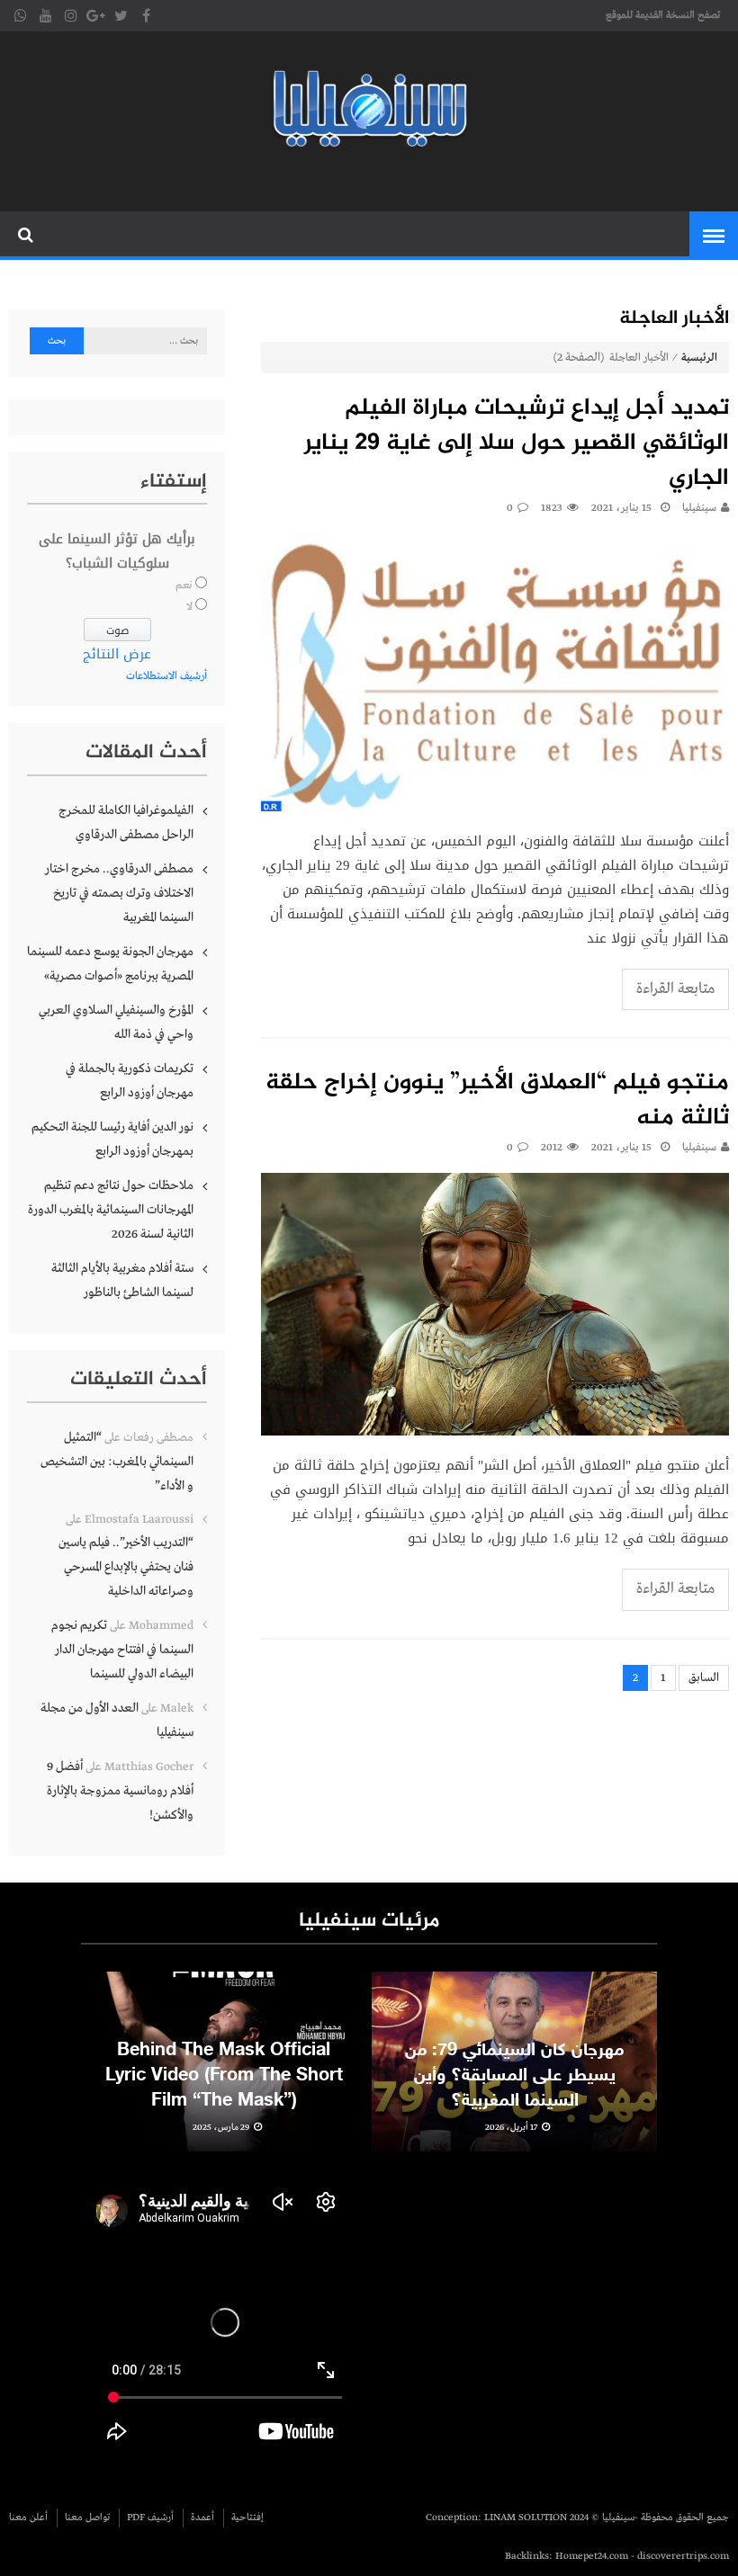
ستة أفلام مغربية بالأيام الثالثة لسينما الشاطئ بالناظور (122, 1280)
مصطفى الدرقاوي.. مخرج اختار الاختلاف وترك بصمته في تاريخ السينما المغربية (119, 893)
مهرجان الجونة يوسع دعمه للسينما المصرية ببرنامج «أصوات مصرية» (110, 964)
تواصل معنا (87, 2518)
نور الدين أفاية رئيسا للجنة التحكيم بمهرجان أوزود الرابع (112, 1139)
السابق (704, 1678)
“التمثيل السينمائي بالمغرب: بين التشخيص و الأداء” (117, 1462)
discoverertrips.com (683, 2556)
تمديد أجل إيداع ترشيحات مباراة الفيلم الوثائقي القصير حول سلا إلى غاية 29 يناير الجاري (517, 444)
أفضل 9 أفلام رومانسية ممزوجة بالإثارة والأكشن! (120, 1791)
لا (189, 607)
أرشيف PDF (150, 2518)
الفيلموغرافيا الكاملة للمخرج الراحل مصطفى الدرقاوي (126, 823)
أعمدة (202, 2518)
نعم (184, 586)
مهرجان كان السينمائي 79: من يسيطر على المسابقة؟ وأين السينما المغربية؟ (514, 2076)
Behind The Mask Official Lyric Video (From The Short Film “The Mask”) (224, 2076)
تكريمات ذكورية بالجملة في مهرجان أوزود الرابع (130, 1081)
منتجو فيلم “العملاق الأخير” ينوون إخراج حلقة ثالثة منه (497, 1101)
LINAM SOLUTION (526, 2518)
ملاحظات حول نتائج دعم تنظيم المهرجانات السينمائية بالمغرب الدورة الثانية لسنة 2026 (111, 1210)
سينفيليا (699, 508)
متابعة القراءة (675, 989)
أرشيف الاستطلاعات (166, 676)
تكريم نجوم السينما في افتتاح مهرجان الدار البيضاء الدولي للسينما (122, 1650)
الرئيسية (699, 358)
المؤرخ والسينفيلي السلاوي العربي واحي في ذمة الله (116, 1022)
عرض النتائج (117, 654)
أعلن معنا (28, 2518)
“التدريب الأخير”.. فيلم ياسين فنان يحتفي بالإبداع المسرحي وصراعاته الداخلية (126, 1567)
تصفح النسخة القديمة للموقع (663, 15)
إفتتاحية (247, 2518)
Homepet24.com (592, 2556)
